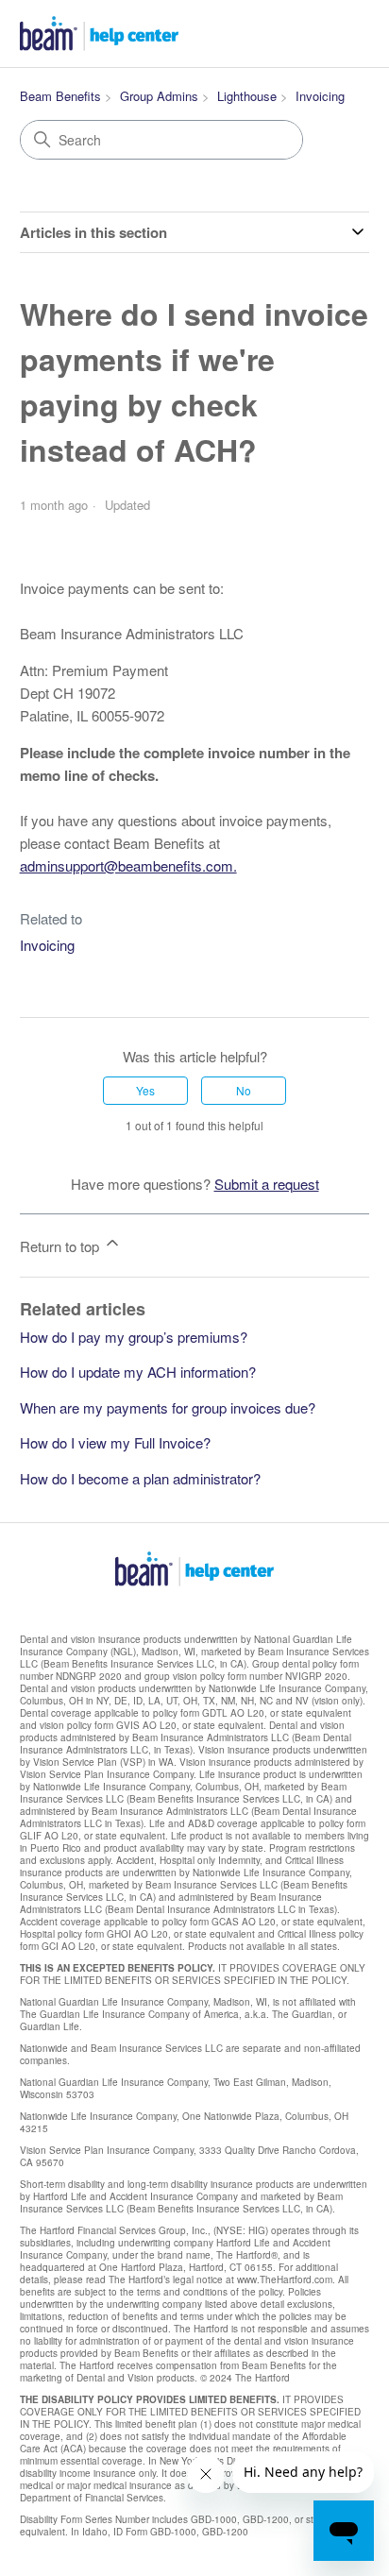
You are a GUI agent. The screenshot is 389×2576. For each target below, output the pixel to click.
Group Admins (159, 96)
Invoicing (320, 96)
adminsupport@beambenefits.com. (128, 865)
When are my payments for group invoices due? (168, 1407)
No (244, 1090)
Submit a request (267, 1184)
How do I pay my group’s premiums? (134, 1337)
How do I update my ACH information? (138, 1372)
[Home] (99, 34)
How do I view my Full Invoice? (115, 1442)
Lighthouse (247, 96)
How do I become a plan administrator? (140, 1478)
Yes (145, 1090)
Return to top (61, 1246)
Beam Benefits (60, 96)
